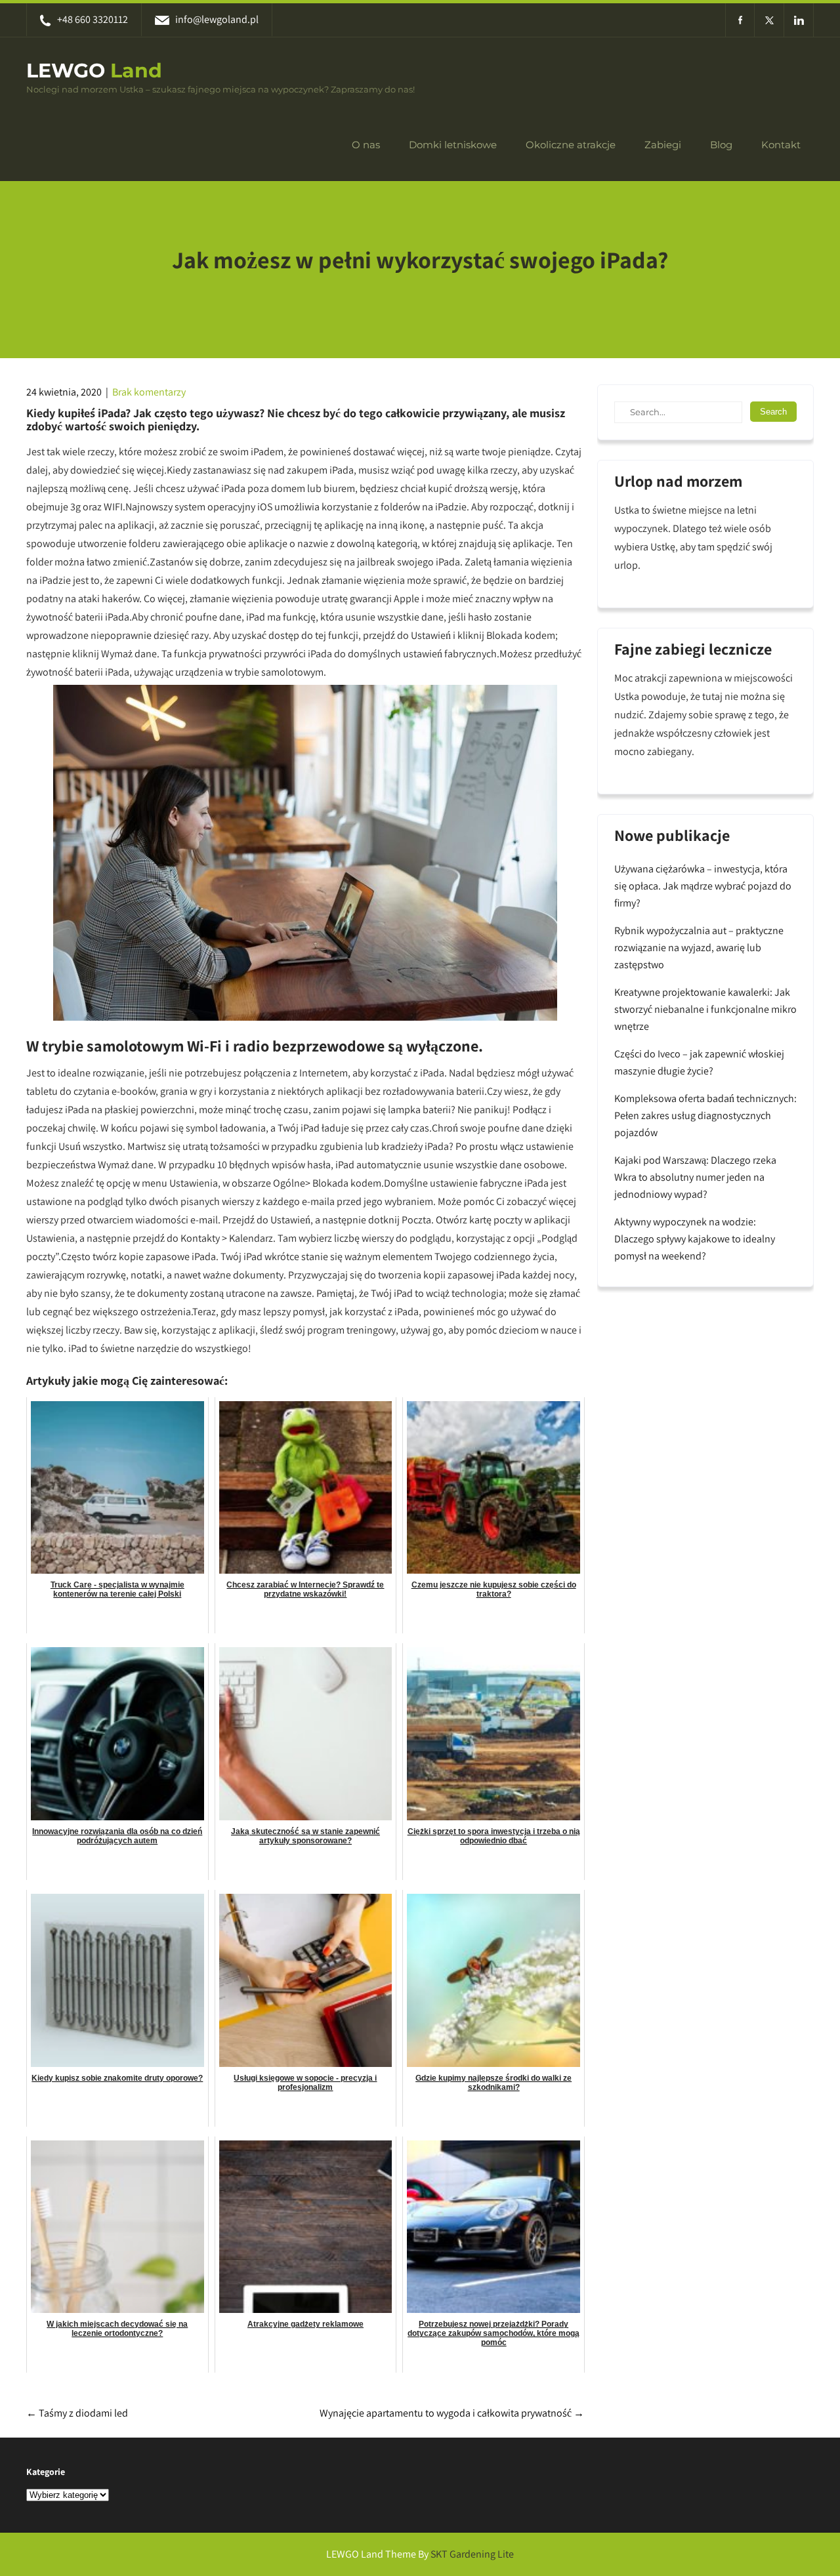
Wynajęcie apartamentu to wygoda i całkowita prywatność (452, 2413)
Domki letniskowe (453, 145)
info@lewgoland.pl (217, 19)
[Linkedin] (799, 20)
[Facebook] (740, 20)
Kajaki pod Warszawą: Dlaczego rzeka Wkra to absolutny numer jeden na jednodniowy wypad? (695, 1177)
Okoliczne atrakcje (571, 145)
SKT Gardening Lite (472, 2554)
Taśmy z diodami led (77, 2413)
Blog (721, 145)
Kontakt (781, 145)
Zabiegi (663, 145)
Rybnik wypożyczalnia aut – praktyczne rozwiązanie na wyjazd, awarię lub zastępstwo (699, 948)
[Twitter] (769, 20)
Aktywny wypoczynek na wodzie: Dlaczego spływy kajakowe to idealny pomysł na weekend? (695, 1239)
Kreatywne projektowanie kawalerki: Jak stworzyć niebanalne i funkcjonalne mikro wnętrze (705, 1009)
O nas (366, 145)
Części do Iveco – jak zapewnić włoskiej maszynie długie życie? (699, 1062)
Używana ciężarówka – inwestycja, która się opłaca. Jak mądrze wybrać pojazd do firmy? (703, 886)
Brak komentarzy (149, 392)
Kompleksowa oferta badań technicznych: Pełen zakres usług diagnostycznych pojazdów (705, 1115)
